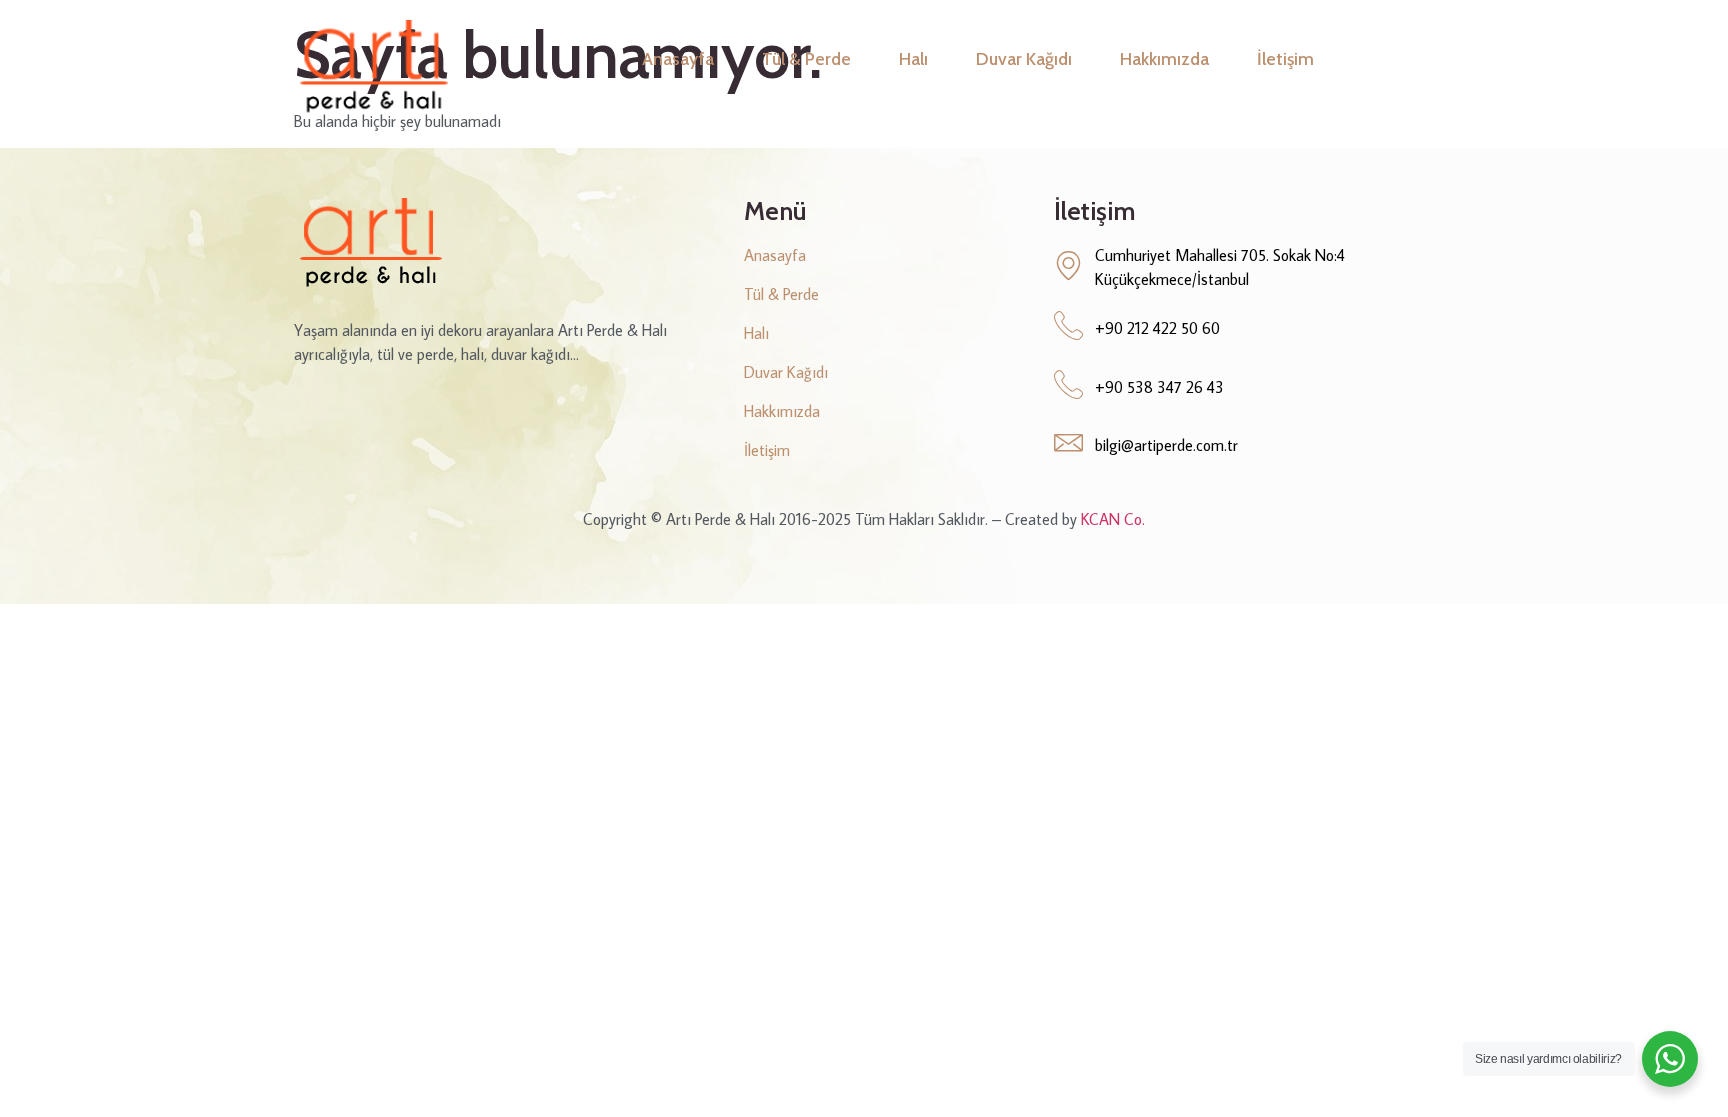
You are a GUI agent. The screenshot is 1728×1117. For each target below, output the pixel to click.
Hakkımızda (1164, 58)
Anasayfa (678, 58)
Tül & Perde (806, 58)
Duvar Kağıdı (1024, 58)
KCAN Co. (1113, 519)
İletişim (1285, 58)
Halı (913, 58)
